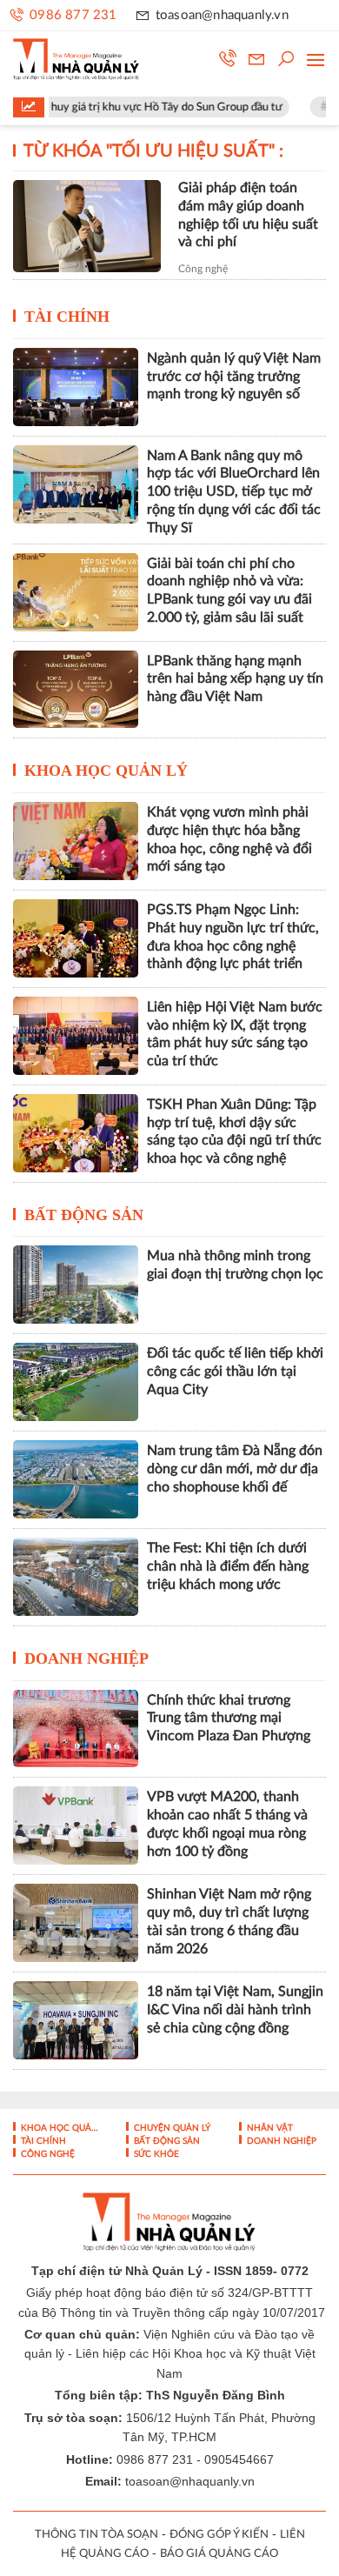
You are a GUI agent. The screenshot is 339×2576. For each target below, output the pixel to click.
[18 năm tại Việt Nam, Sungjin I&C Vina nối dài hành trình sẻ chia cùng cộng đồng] (76, 2020)
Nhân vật (269, 2128)
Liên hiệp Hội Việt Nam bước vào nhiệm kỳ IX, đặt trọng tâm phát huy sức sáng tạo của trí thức (235, 1034)
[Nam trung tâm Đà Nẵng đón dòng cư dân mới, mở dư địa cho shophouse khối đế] (76, 1479)
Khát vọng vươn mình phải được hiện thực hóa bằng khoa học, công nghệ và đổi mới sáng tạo (229, 839)
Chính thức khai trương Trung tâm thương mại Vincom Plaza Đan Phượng (229, 1718)
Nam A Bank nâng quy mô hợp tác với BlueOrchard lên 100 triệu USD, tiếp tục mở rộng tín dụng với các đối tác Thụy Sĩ (234, 492)
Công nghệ (203, 269)
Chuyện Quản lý (171, 2128)
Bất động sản (84, 1215)
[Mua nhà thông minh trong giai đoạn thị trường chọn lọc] (76, 1285)
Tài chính (67, 317)
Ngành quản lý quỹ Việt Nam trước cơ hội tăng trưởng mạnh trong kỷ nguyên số (234, 377)
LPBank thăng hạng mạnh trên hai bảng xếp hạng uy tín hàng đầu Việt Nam (235, 679)
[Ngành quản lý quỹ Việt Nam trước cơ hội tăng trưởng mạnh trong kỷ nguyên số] (76, 387)
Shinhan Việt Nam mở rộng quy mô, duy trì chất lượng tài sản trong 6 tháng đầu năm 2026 (229, 1921)
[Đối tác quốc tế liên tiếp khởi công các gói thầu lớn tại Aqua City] (76, 1382)
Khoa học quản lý (106, 771)
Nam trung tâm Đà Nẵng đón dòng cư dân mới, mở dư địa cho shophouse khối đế (235, 1469)
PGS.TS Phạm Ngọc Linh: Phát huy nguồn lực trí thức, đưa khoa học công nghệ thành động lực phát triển (233, 937)
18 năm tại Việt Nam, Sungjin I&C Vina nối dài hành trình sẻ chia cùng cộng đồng (235, 2010)
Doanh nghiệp (86, 1658)
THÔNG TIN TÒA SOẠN (96, 2535)
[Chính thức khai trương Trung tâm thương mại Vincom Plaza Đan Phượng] (76, 1729)
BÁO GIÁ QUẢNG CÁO (219, 2554)
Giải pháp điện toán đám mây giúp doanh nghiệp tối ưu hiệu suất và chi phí (248, 215)
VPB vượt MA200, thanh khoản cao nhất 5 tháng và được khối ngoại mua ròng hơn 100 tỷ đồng (227, 1824)
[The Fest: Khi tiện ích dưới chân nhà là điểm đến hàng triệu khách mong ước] (76, 1577)
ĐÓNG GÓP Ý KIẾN (219, 2535)
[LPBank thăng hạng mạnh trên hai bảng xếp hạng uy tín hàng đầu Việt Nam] (76, 690)
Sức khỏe (155, 2154)
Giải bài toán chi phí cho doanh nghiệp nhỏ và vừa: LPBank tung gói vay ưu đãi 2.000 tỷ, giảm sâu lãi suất (229, 591)
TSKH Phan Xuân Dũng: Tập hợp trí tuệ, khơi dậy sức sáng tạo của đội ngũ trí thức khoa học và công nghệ (234, 1131)
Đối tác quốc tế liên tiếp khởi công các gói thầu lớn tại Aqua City (235, 1371)
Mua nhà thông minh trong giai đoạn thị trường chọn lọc (235, 1265)
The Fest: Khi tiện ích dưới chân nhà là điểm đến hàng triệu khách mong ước (228, 1566)
